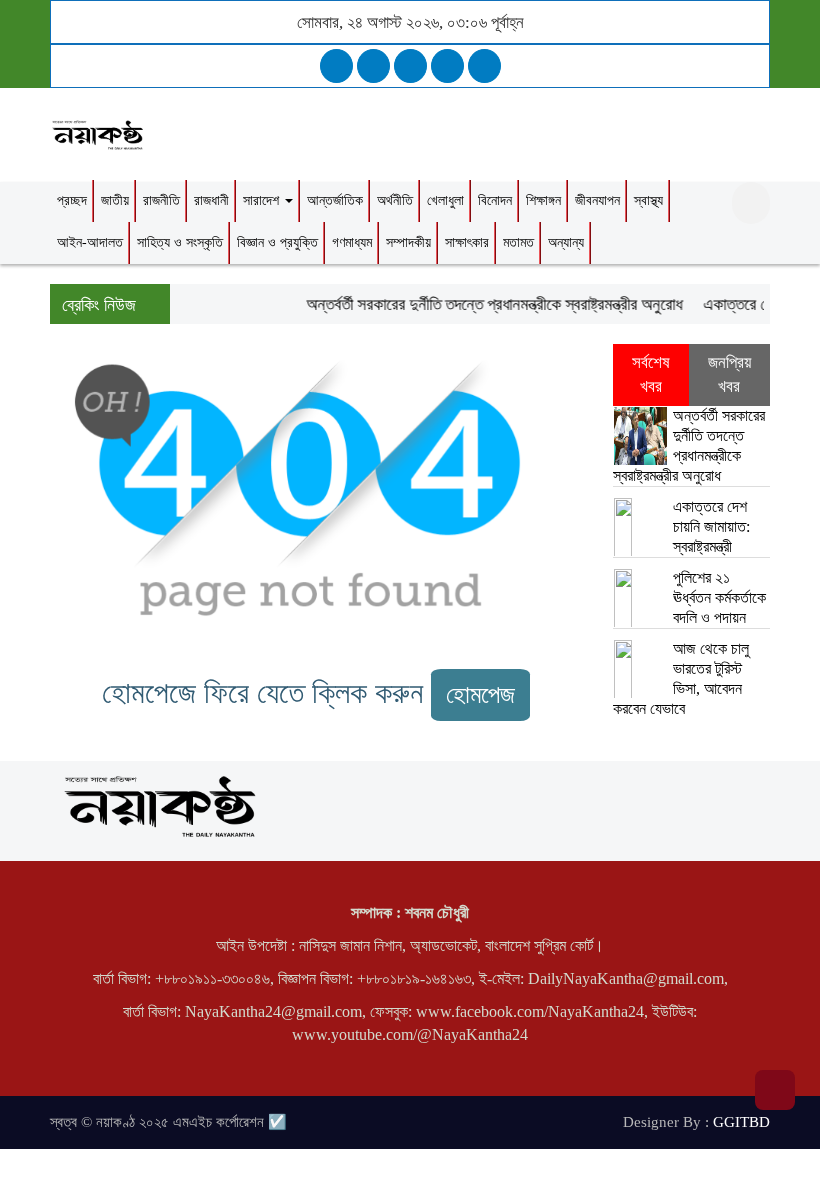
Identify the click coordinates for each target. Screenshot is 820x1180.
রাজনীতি (161, 200)
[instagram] (410, 66)
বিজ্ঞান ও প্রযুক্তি (277, 242)
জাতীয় (115, 200)
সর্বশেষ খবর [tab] (651, 374)
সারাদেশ (263, 200)
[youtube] (484, 66)
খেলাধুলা (445, 200)
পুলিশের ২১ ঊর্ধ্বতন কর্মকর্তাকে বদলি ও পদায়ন (719, 597)
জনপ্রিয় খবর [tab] (729, 374)
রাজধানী (211, 200)
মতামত (518, 242)
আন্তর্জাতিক (335, 200)
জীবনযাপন (597, 200)
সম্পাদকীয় (408, 242)
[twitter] (373, 66)
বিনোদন (495, 200)
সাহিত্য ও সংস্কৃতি (180, 242)
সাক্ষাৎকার (467, 242)
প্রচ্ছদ (72, 200)
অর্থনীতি (395, 200)
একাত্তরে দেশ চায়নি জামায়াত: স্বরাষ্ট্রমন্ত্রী (711, 526)
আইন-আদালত (90, 242)
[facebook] (336, 66)
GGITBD (741, 1122)
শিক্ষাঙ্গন (543, 200)
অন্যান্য (566, 242)
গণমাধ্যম (352, 242)
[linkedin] (447, 66)
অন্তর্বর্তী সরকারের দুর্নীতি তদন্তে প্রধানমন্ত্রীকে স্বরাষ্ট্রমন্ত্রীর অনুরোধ (487, 304)
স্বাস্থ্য (648, 200)
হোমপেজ (480, 694)
